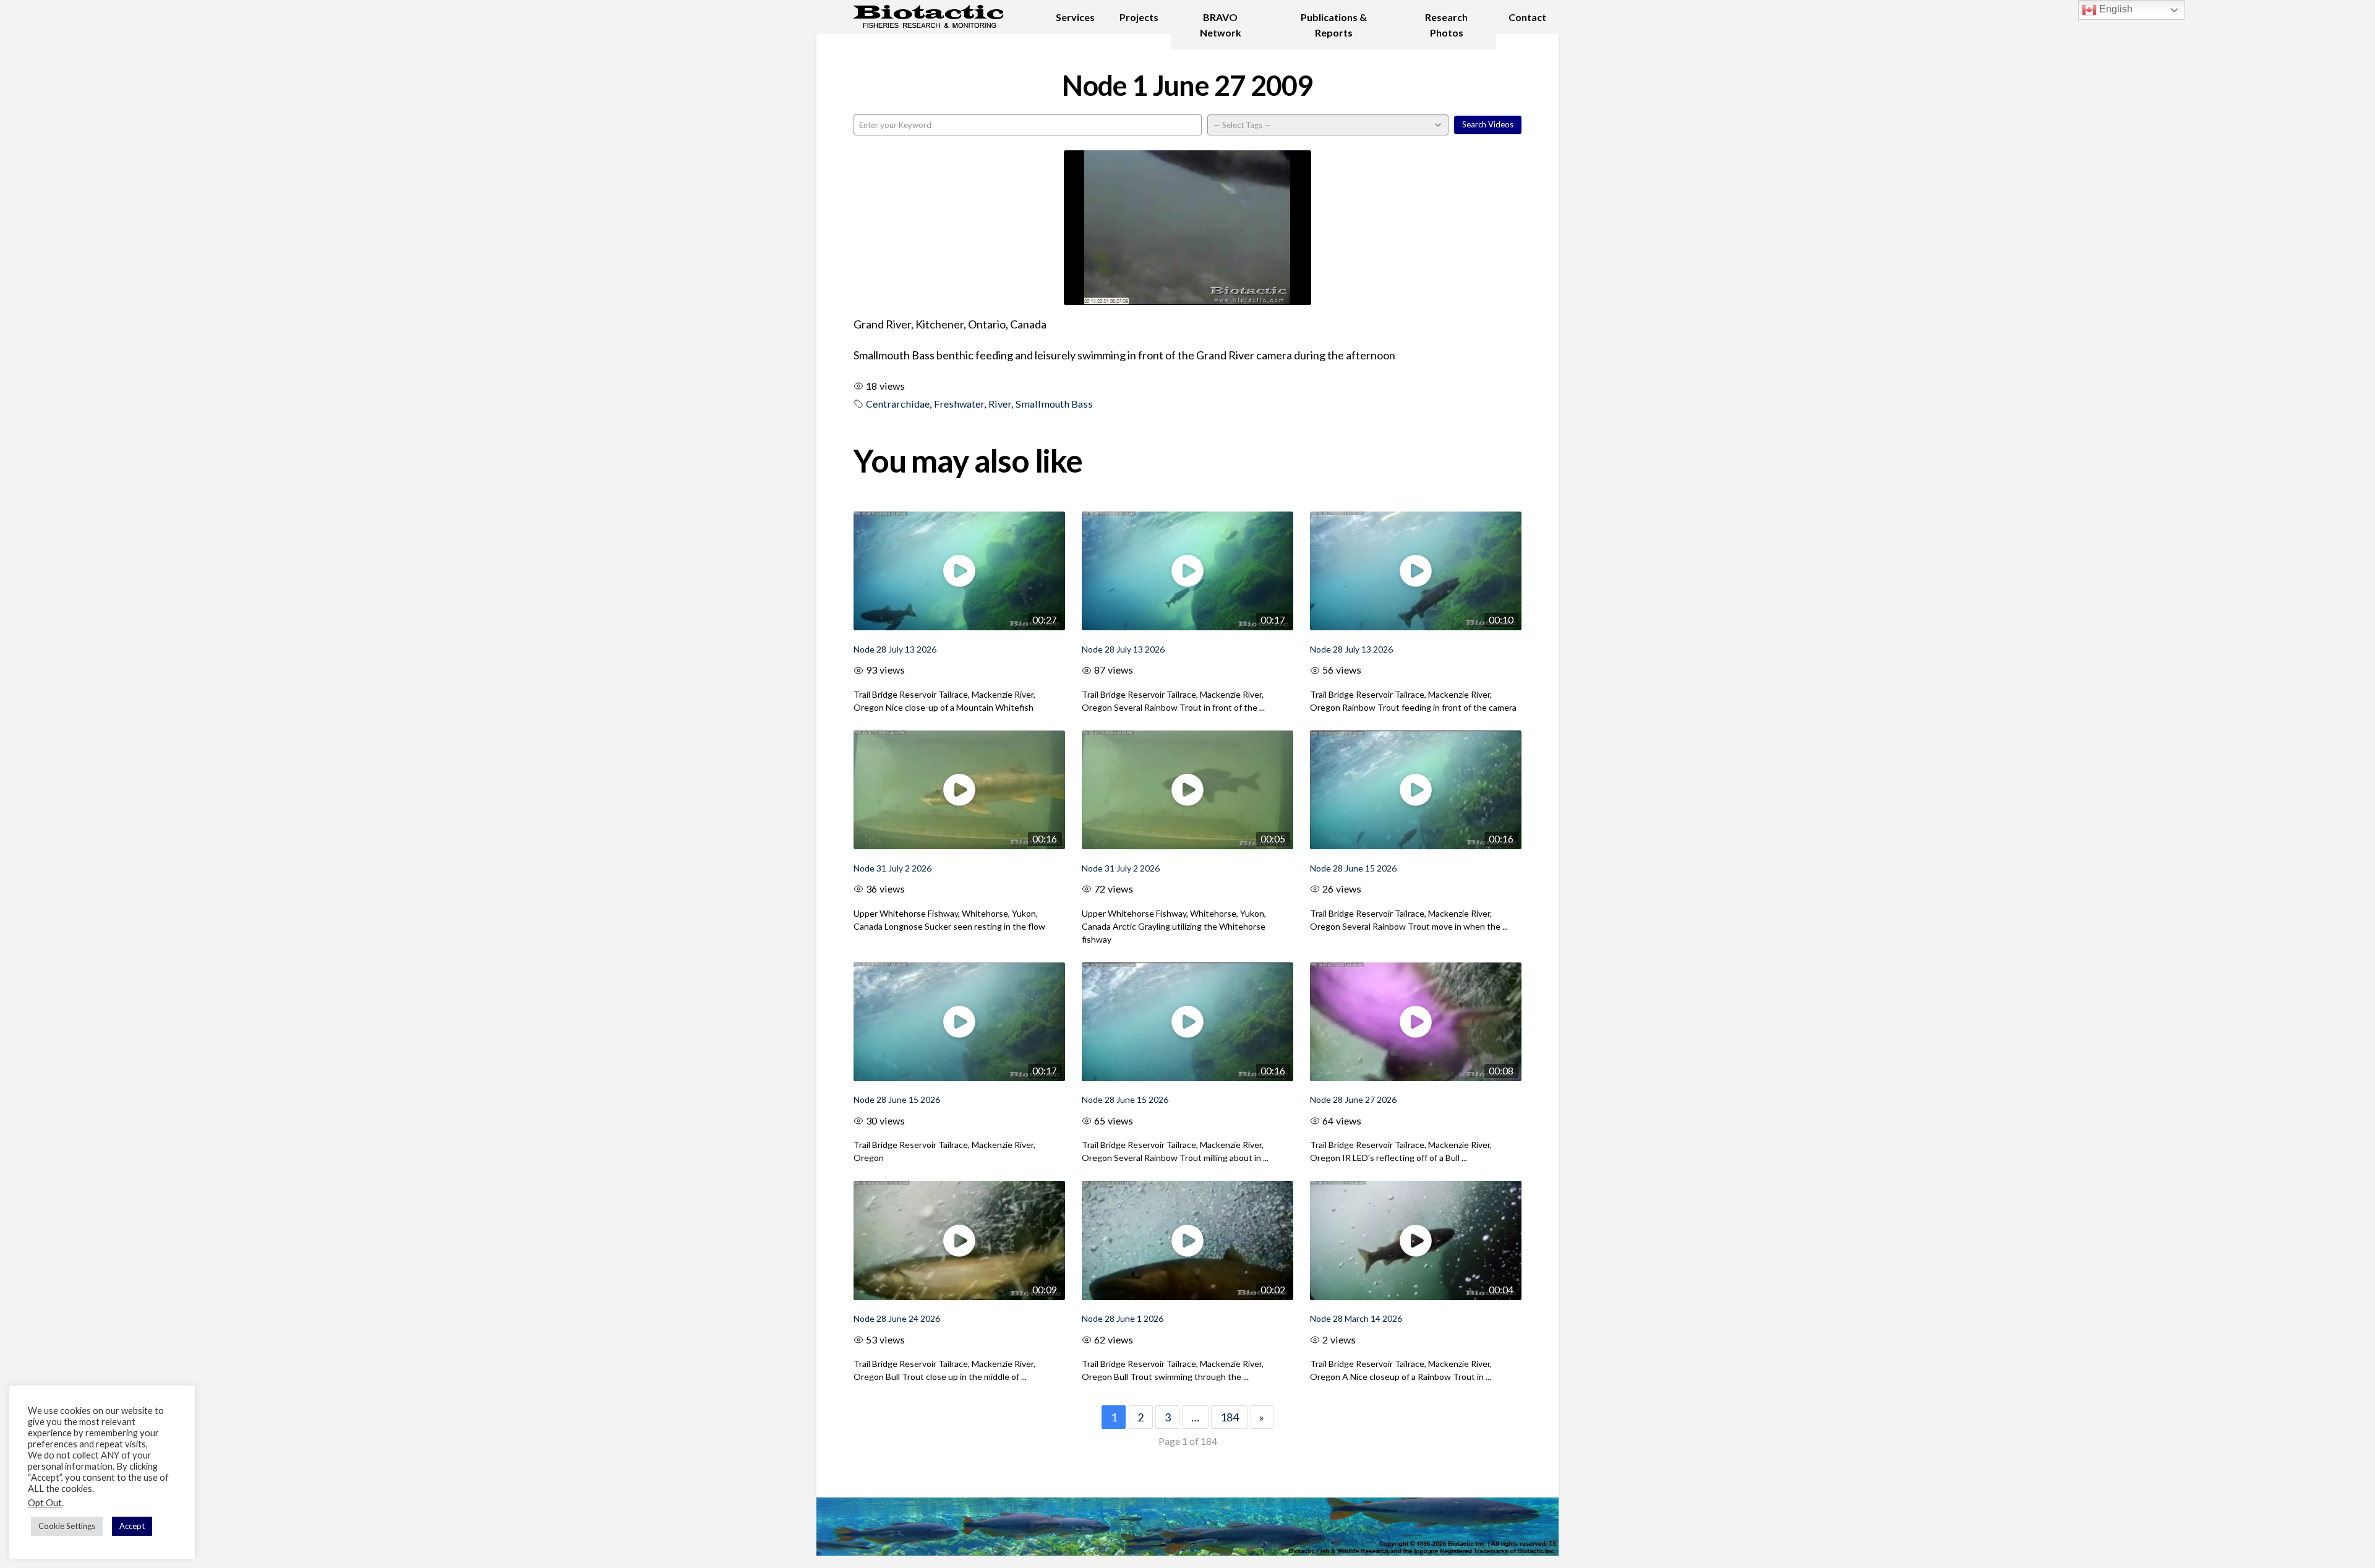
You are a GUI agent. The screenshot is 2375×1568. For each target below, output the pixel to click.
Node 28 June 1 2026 (1123, 1318)
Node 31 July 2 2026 (892, 868)
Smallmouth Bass (1054, 404)
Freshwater (959, 404)
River (1000, 404)
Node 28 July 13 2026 (895, 649)
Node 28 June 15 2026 (1353, 868)
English (2115, 9)
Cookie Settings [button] (67, 1526)
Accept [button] (132, 1526)
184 (1230, 1417)
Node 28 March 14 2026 (1356, 1318)
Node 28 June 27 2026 (1353, 1099)
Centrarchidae (898, 404)
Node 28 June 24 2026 (897, 1318)
